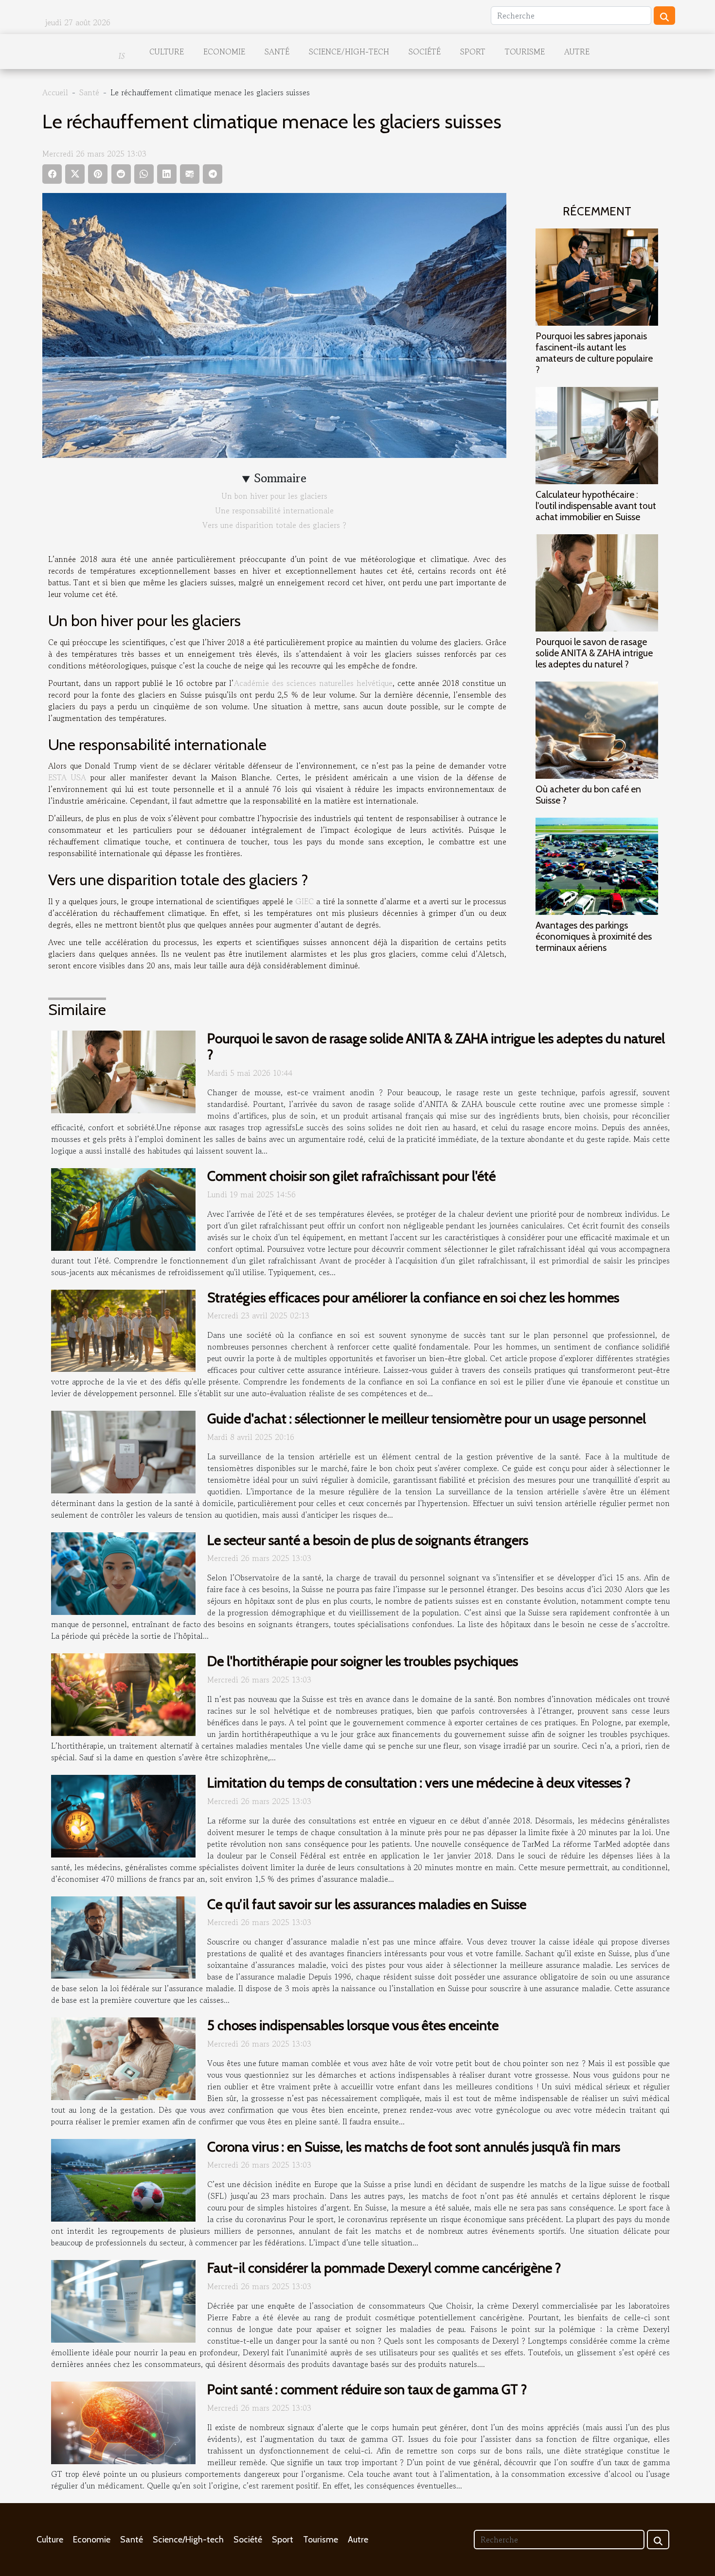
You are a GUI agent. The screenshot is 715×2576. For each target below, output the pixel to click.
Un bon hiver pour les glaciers (275, 496)
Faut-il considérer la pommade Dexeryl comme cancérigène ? (384, 2268)
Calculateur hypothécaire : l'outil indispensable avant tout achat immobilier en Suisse (596, 506)
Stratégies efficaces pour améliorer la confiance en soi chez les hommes (413, 1297)
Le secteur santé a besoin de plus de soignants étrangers (368, 1540)
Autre (577, 52)
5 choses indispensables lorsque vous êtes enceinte (353, 2025)
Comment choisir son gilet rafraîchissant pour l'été (351, 1176)
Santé (277, 52)
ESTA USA (67, 777)
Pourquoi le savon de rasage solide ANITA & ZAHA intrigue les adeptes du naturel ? (594, 653)
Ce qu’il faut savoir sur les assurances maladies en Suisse (367, 1904)
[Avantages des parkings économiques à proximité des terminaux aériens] (597, 865)
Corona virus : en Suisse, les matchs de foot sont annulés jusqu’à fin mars (414, 2147)
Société (425, 52)
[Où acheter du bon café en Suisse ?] (597, 729)
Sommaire (280, 478)
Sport (473, 52)
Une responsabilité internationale (275, 510)
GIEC (304, 901)
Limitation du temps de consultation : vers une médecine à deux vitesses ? (419, 1783)
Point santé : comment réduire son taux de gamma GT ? (367, 2389)
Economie (224, 52)
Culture (167, 52)
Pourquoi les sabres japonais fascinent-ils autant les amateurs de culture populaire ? (594, 353)
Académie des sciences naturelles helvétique (313, 683)
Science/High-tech (349, 52)
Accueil (55, 92)
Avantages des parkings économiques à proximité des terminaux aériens (594, 936)
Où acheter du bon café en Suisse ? (588, 795)
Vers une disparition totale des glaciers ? (274, 525)
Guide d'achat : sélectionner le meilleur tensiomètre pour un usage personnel (427, 1419)
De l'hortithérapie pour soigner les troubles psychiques (363, 1661)
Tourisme (525, 52)
